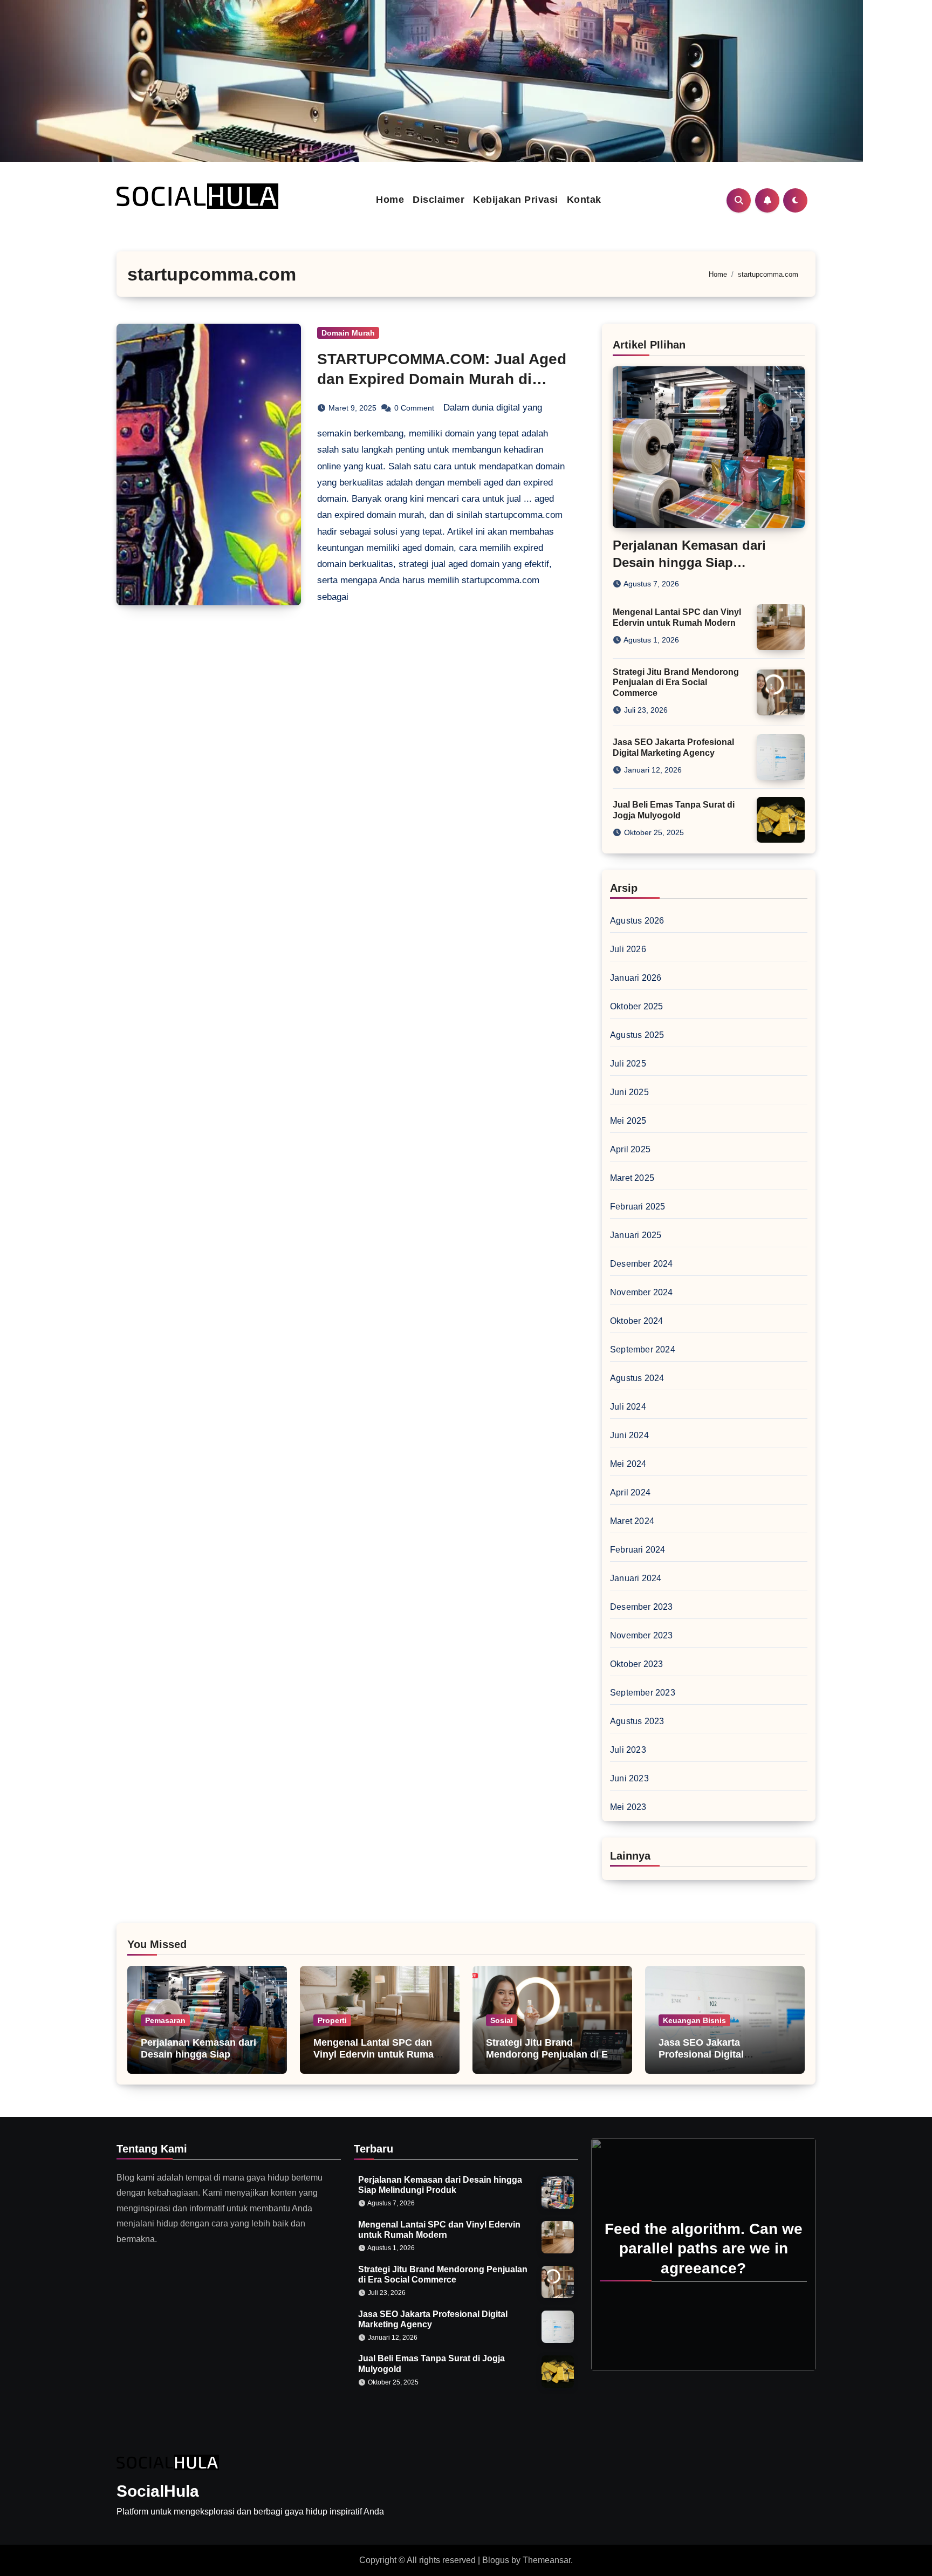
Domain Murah (348, 333)
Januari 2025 (636, 1235)
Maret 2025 (632, 1178)
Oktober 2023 (636, 1664)
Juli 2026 (628, 949)
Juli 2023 (628, 1750)
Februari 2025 (638, 1207)
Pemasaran (165, 2020)
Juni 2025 (629, 1092)
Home (390, 200)
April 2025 (630, 1149)
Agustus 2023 (637, 1721)
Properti (332, 2020)
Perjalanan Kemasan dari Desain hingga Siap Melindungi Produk (689, 562)
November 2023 (642, 1635)
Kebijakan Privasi (516, 200)
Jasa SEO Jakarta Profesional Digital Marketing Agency (701, 2054)
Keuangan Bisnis (694, 2020)
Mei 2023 (628, 1807)
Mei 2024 (628, 1464)
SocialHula (158, 2491)
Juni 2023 (629, 1778)
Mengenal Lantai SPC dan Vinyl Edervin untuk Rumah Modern (376, 2054)
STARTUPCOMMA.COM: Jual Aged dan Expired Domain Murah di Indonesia (442, 379)
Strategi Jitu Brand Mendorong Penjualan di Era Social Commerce (676, 682)
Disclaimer (438, 200)
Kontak (584, 200)
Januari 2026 (636, 978)
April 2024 (630, 1492)
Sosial (502, 2020)
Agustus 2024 (637, 1378)
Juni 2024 (629, 1435)
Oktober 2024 (636, 1321)
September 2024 (643, 1350)
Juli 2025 (628, 1064)
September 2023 (643, 1693)
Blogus (496, 2560)
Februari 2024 (638, 1550)
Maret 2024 (632, 1521)
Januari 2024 (636, 1578)
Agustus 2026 (637, 921)
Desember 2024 (642, 1264)
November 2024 (642, 1292)
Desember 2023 (642, 1607)
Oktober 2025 (636, 1006)
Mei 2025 (628, 1121)
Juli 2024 (628, 1407)
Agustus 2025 (637, 1035)
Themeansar (547, 2560)
